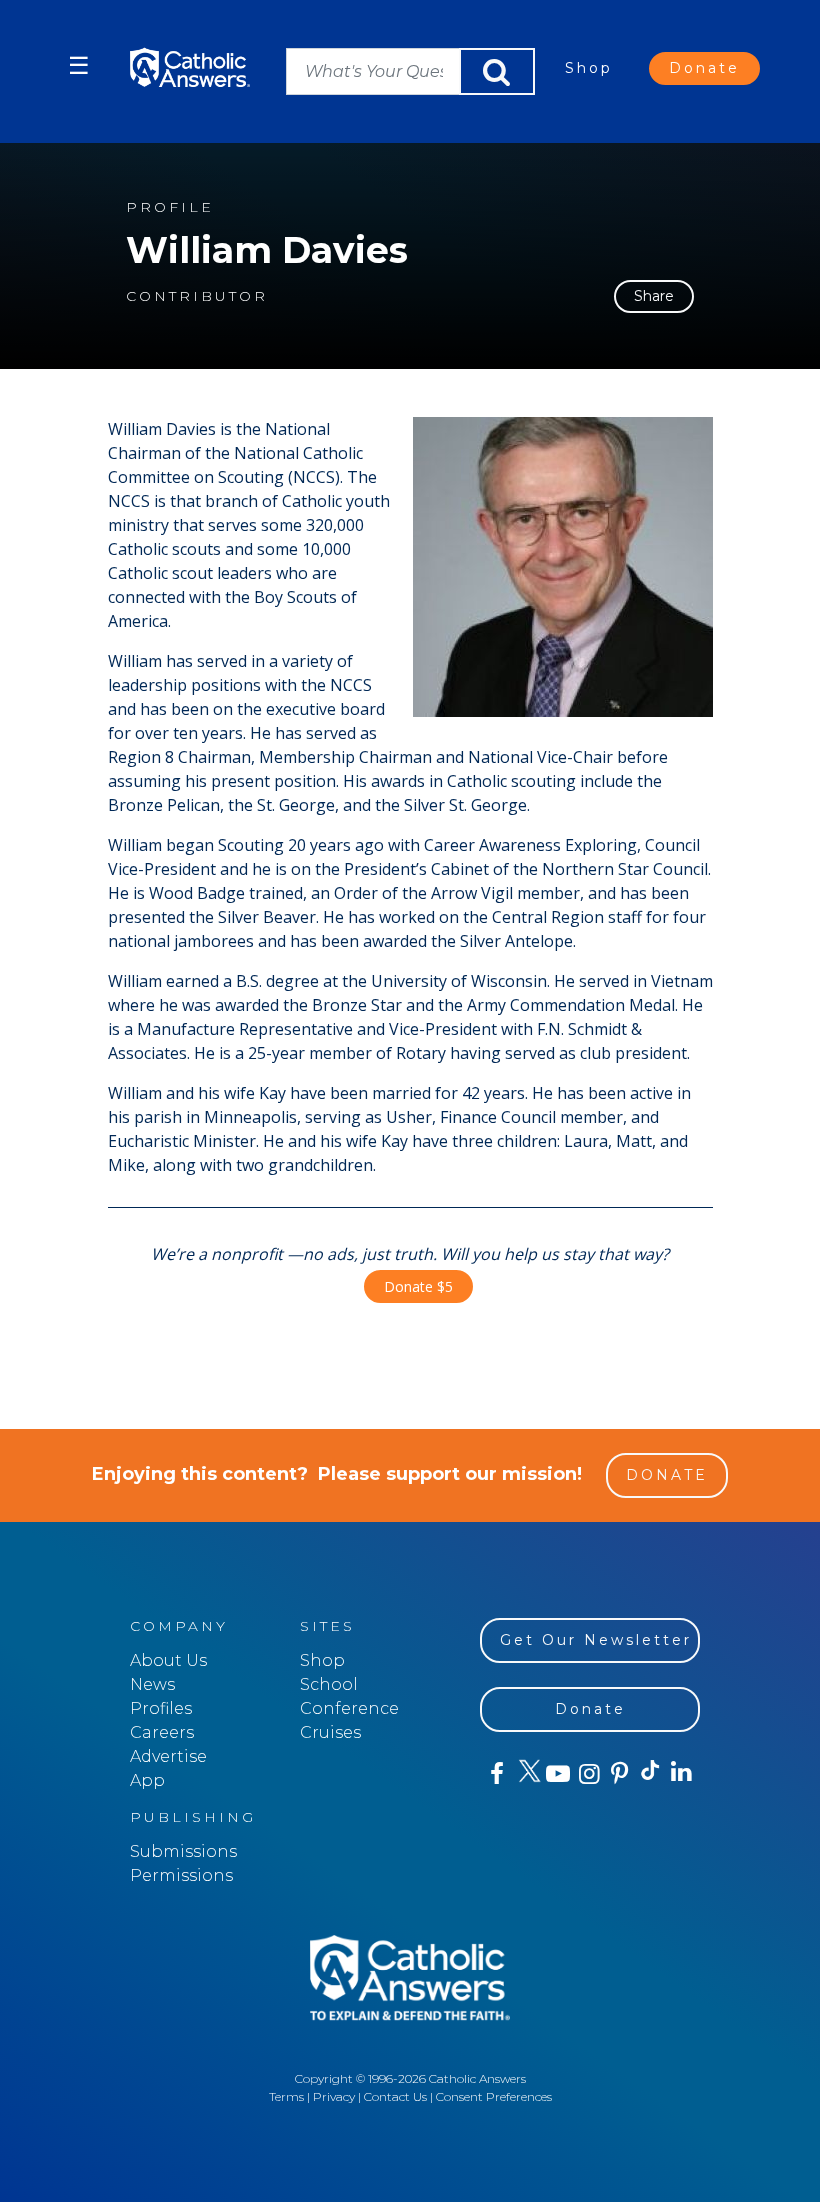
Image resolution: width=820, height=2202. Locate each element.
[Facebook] (495, 1774)
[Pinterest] (618, 1774)
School (329, 1684)
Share (654, 296)
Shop (589, 68)
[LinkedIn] (680, 1773)
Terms (286, 2096)
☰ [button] (79, 65)
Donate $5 (418, 1286)
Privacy (334, 2096)
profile (170, 207)
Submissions (183, 1851)
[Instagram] (587, 1774)
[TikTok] (649, 1774)
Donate (704, 68)
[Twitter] (526, 1774)
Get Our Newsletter (596, 1640)
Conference (349, 1708)
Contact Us (395, 2096)
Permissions (181, 1875)
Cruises (330, 1732)
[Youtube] (557, 1774)
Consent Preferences (494, 2096)
